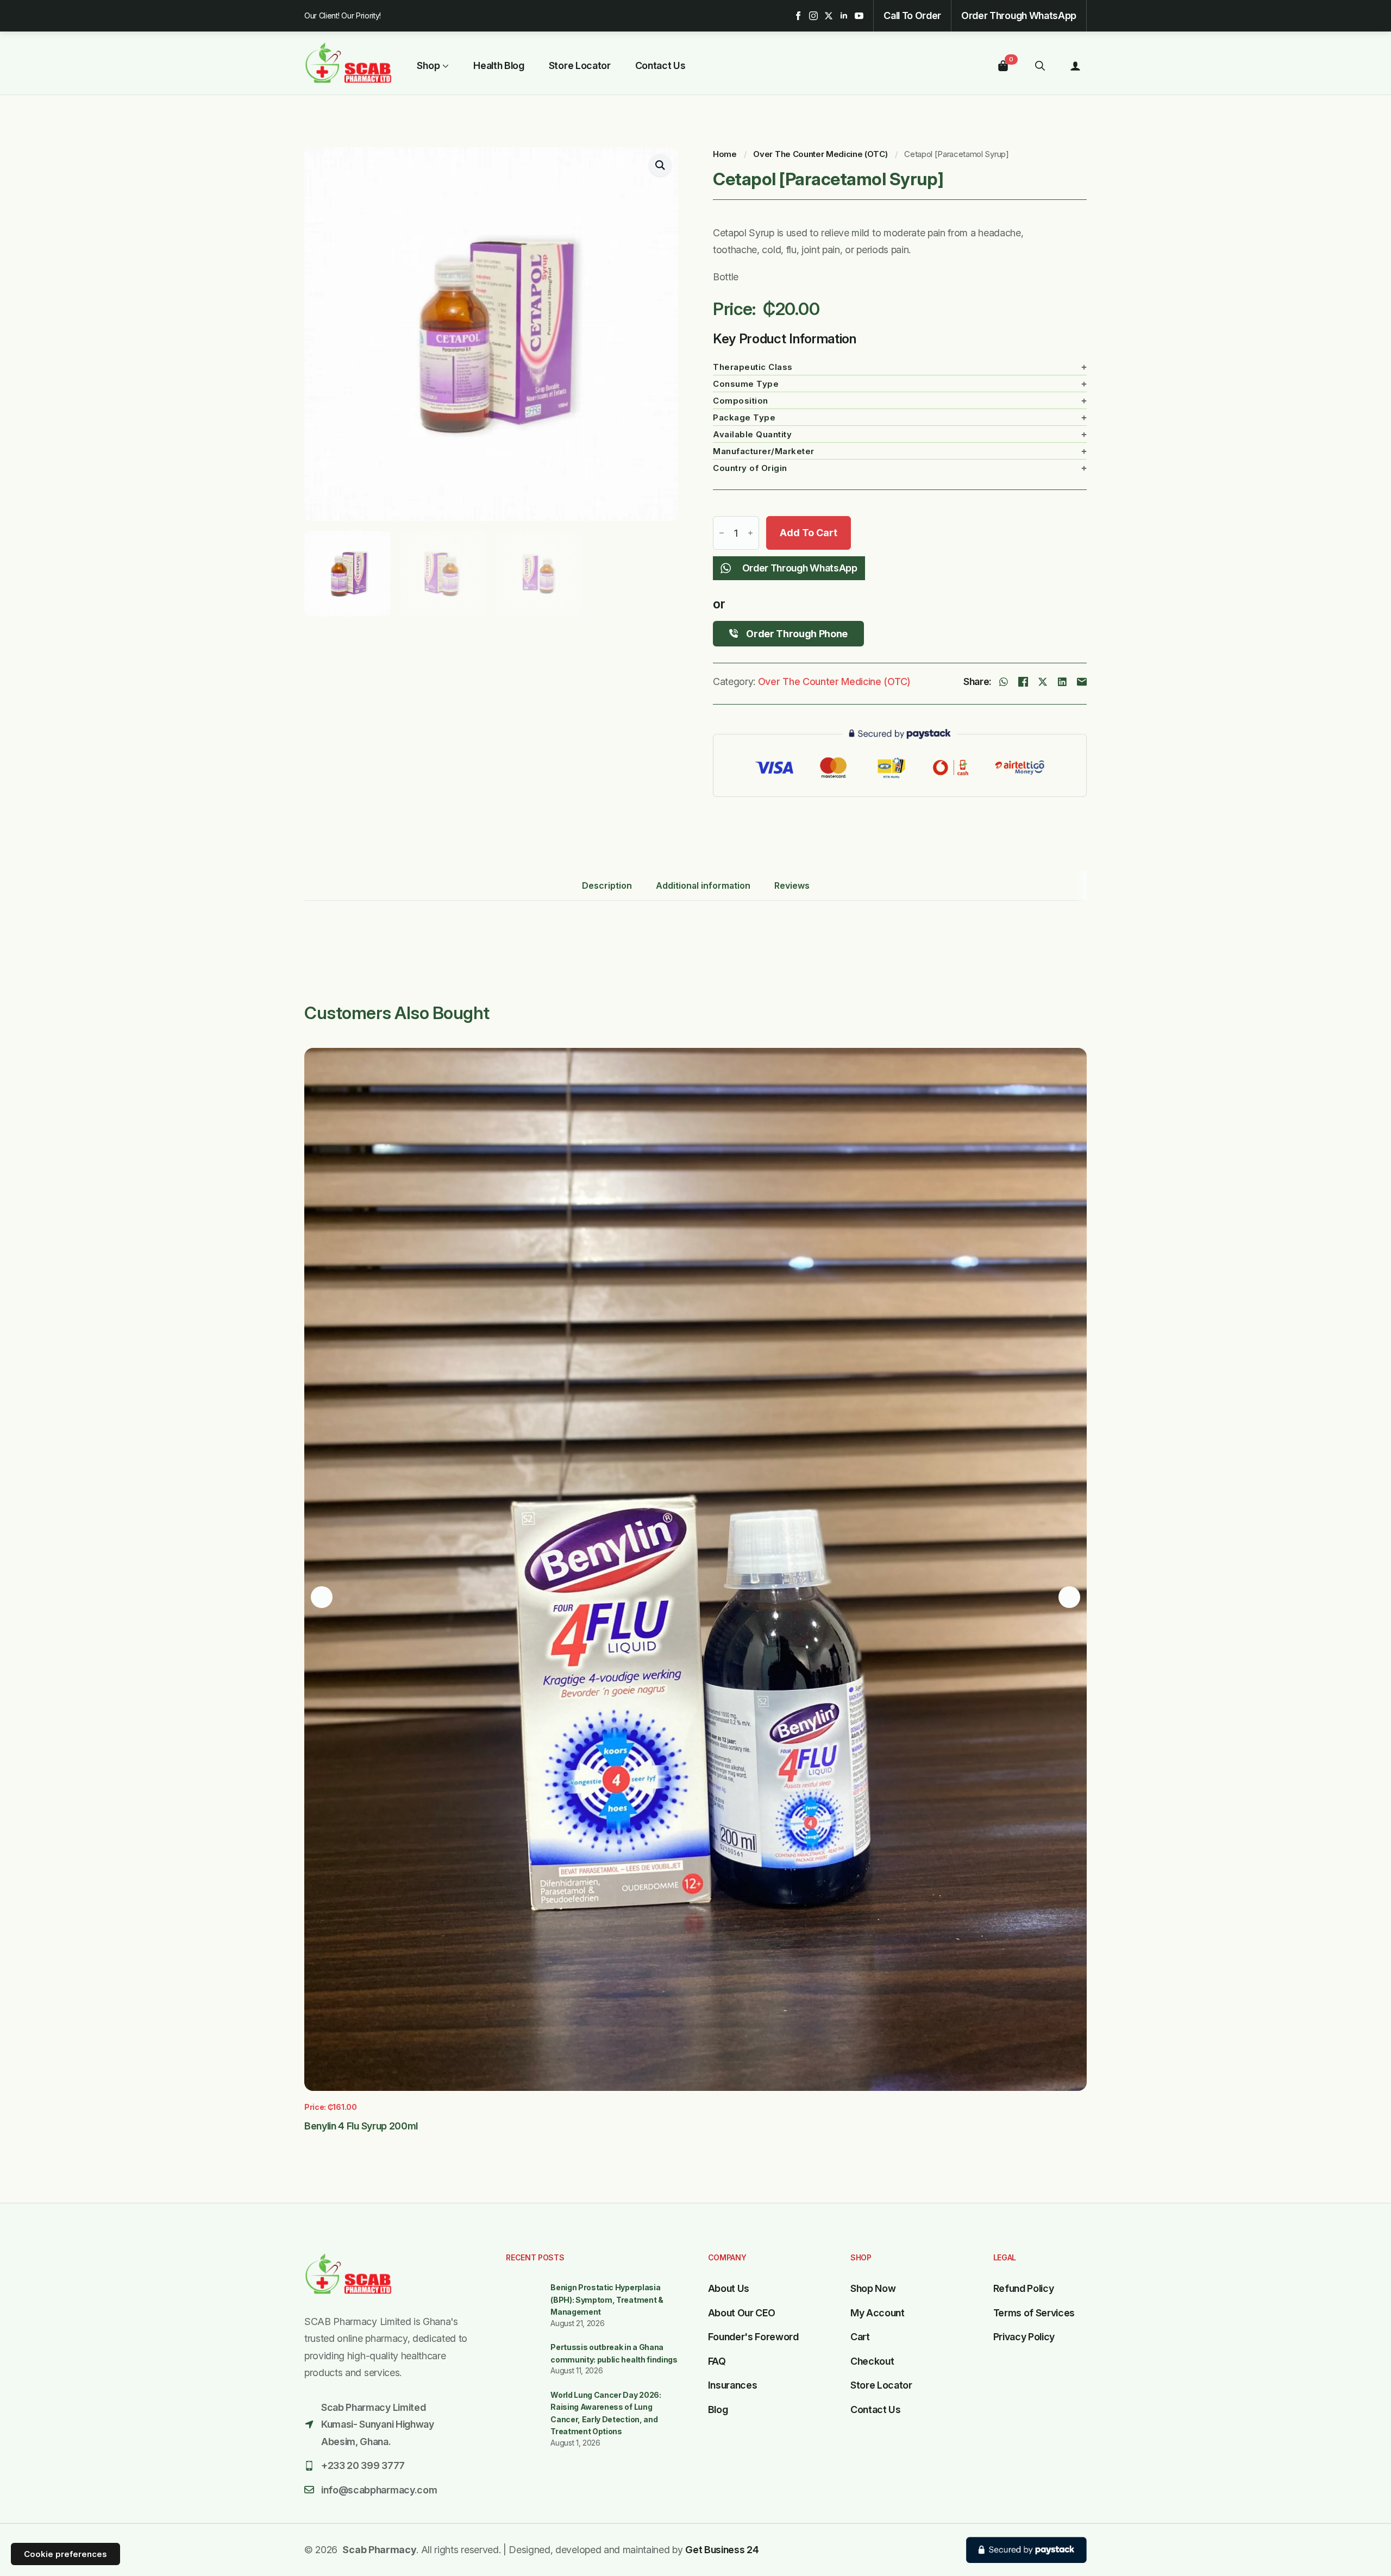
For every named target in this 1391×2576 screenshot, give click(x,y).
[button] (660, 165)
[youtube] (859, 16)
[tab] (607, 885)
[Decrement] (722, 533)
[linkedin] (844, 16)
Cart (860, 2337)
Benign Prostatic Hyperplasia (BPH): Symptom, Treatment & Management (607, 2299)
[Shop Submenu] (444, 66)
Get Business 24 (722, 2550)
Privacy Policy (1024, 2337)
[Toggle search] (1040, 66)
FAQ (717, 2361)
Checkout (872, 2361)
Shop (428, 66)
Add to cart (809, 533)
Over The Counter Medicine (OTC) (820, 154)
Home (725, 154)
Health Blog (499, 66)
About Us (729, 2288)
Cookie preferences (65, 2554)
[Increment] (750, 533)
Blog (718, 2409)
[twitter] (829, 16)
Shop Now (873, 2288)
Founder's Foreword (753, 2337)
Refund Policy (1024, 2288)
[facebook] (798, 16)
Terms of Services (1034, 2313)
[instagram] (813, 16)
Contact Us (660, 66)
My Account (878, 2313)
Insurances (733, 2385)
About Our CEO (742, 2313)
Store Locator (580, 66)
